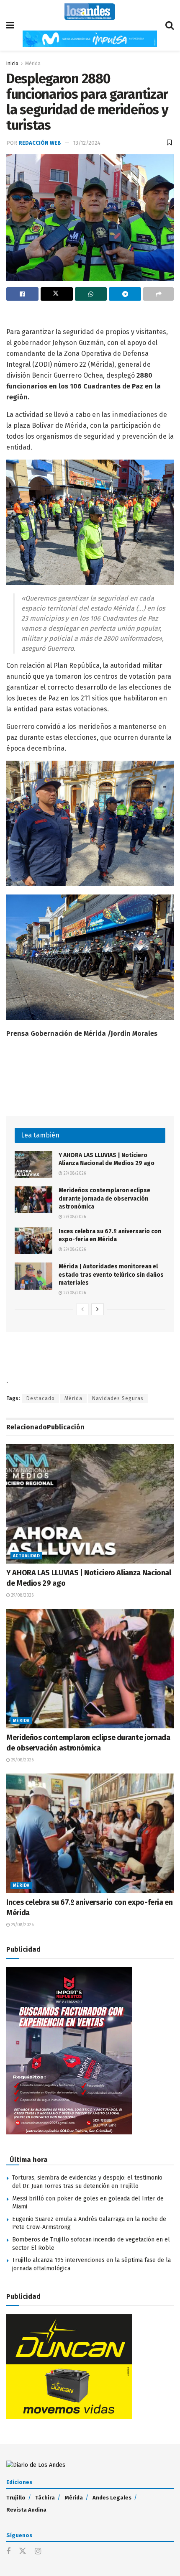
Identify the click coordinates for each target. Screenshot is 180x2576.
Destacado (41, 1398)
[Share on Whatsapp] (91, 294)
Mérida (33, 64)
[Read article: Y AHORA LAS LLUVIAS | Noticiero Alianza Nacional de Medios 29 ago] (33, 1165)
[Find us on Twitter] (23, 2552)
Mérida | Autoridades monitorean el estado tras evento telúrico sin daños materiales (111, 1275)
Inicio (12, 64)
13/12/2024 (87, 143)
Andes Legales (112, 2498)
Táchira (45, 2498)
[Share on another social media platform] (158, 294)
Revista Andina (26, 2510)
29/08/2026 (74, 1173)
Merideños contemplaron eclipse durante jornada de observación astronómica (104, 1199)
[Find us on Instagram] (38, 2552)
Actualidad (26, 1556)
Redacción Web (40, 143)
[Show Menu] (10, 25)
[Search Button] (170, 25)
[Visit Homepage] (90, 12)
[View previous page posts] (82, 1309)
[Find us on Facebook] (8, 2552)
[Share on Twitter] (57, 294)
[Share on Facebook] (22, 294)
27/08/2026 (74, 1293)
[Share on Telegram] (125, 294)
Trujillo (16, 2498)
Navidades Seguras (118, 1398)
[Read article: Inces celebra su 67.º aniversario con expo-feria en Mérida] (33, 1241)
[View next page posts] (98, 1309)
